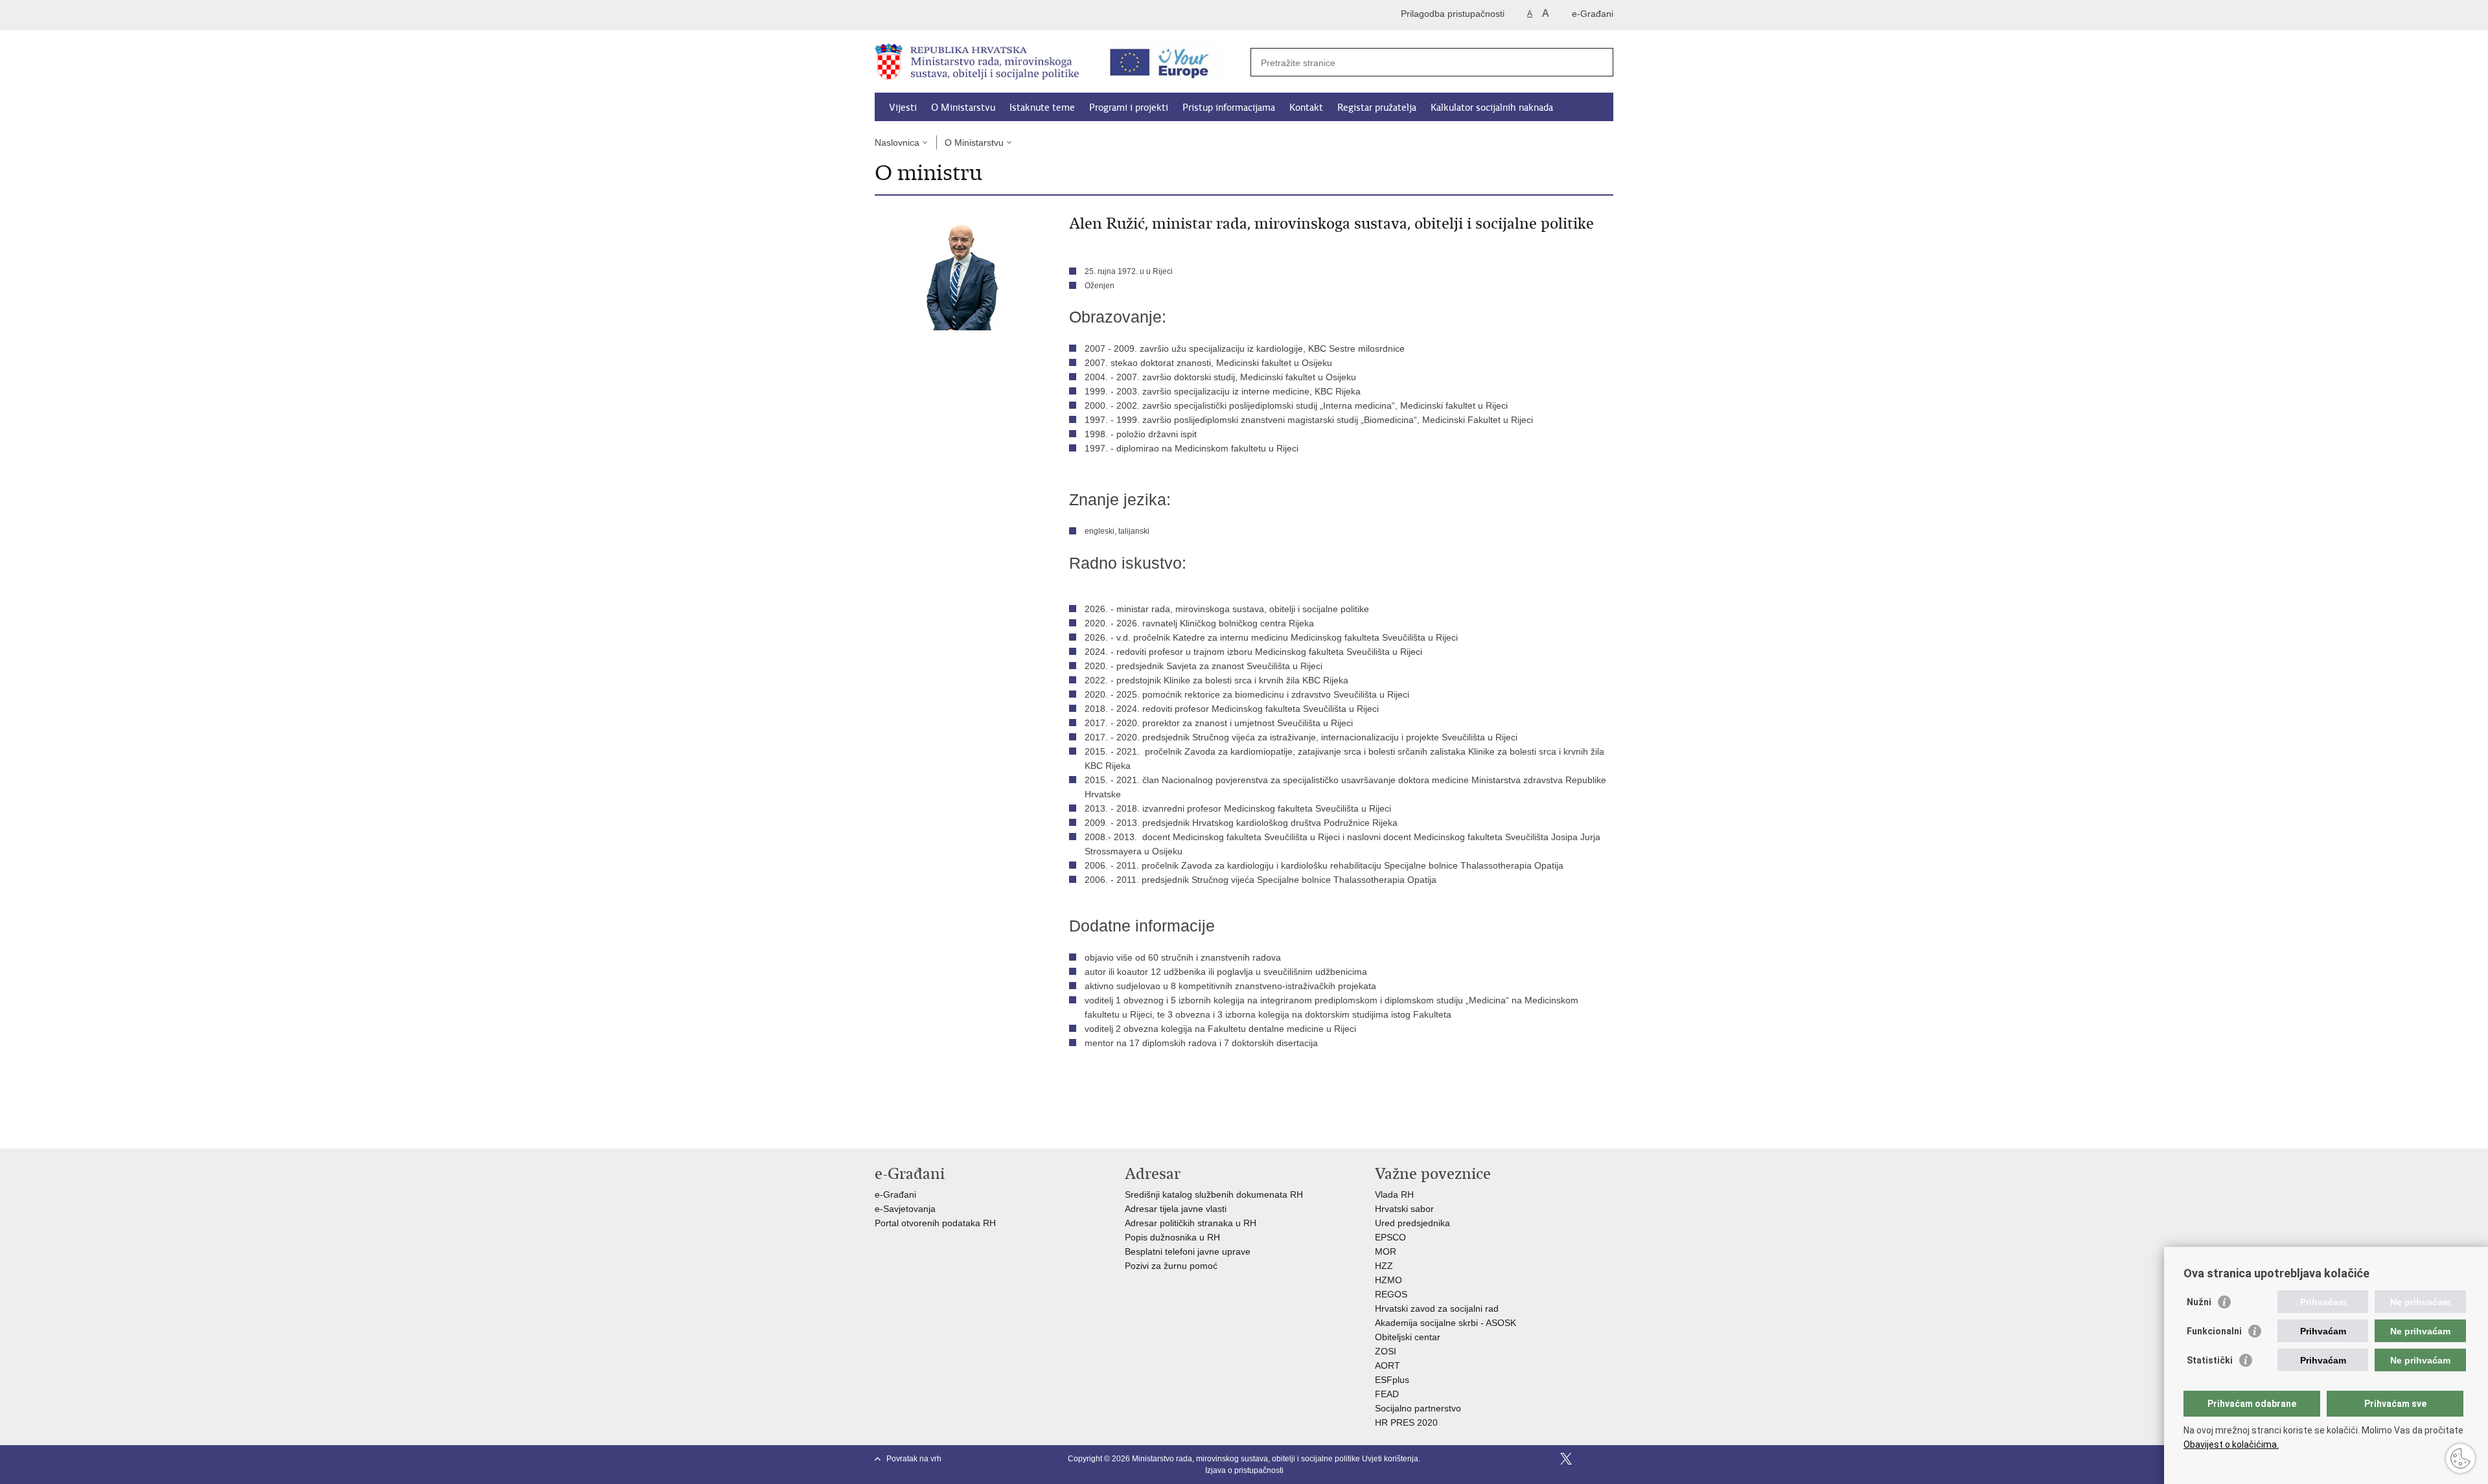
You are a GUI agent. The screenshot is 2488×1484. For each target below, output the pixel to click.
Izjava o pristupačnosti (1244, 1470)
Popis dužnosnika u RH (1172, 1237)
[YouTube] (1587, 1459)
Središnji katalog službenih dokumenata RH (1214, 1194)
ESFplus (1392, 1380)
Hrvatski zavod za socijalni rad (1437, 1308)
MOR (1386, 1251)
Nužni (2199, 1302)
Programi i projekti (1129, 108)
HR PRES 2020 (1406, 1422)
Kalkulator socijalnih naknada (1492, 108)
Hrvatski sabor (1404, 1209)
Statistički (2210, 1360)
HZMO (1388, 1280)
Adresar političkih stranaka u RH (1191, 1223)
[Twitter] (1566, 1459)
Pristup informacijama (1229, 108)
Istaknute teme (1042, 108)
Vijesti (903, 108)
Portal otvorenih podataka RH (937, 1223)
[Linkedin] (1607, 1459)
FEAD (1387, 1394)
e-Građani (1593, 14)
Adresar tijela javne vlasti (1176, 1209)
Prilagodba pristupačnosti (1453, 14)
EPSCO (1390, 1237)
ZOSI (1386, 1351)
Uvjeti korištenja (1390, 1459)
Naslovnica (897, 143)
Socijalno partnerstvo (1418, 1408)
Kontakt (1306, 108)
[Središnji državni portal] (930, 15)
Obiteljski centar (1408, 1337)
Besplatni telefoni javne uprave (1188, 1251)
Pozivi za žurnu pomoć (1171, 1266)
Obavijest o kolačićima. (2231, 1444)
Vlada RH (1394, 1194)
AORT (1388, 1365)
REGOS (1391, 1294)
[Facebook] (1545, 1459)
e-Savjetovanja (905, 1209)
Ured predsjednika (1412, 1223)
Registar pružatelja (1377, 108)
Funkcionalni (2214, 1331)
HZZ (1384, 1266)
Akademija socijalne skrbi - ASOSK (1446, 1323)
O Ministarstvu (963, 108)
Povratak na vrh (914, 1459)
